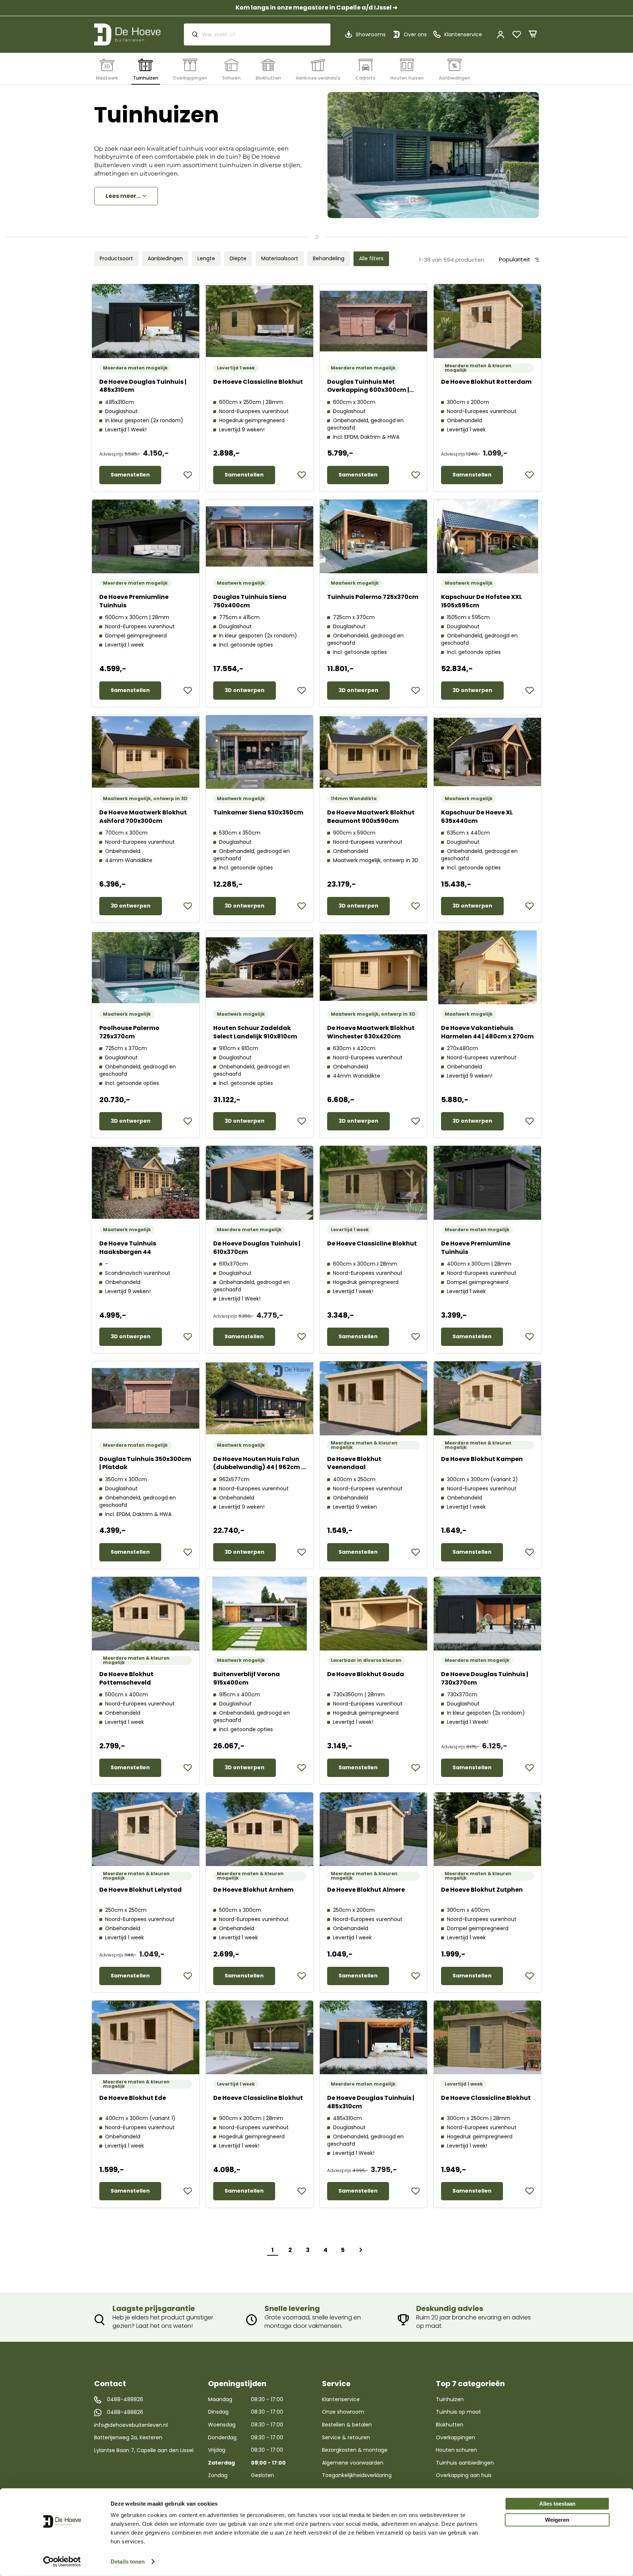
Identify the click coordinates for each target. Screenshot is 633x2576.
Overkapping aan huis (464, 2475)
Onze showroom (343, 2412)
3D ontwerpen (245, 690)
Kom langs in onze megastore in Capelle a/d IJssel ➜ (316, 8)
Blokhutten (450, 2425)
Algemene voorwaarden (353, 2463)
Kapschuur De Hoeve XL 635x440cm (477, 817)
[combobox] (257, 34)
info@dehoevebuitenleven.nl (131, 2425)
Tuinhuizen (450, 2399)
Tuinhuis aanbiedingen (465, 2463)
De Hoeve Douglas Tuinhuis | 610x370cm (257, 1248)
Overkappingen (456, 2437)
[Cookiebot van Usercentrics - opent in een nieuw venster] (62, 2562)
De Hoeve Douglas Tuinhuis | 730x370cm (485, 1678)
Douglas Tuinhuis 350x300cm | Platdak (145, 1463)
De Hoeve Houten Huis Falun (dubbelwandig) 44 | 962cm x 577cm (259, 1467)
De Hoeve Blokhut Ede (133, 2098)
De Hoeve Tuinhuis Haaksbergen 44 (128, 1248)
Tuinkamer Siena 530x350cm (258, 812)
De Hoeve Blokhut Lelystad (140, 1890)
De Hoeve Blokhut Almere (366, 1890)
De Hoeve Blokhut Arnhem (253, 1890)
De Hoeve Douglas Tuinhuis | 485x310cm (143, 386)
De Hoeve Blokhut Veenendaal (354, 1463)
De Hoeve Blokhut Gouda (366, 1674)
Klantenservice (341, 2399)
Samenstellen (130, 475)
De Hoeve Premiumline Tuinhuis (134, 601)
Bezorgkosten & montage (355, 2450)
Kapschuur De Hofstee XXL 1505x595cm (482, 601)
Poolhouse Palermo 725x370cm (129, 1032)
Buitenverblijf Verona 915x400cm (247, 1678)
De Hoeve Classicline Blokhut (258, 382)
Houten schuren (456, 2450)
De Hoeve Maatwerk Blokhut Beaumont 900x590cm (371, 817)
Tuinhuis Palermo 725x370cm (373, 597)
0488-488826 (125, 2400)
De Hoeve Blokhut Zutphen (482, 1890)
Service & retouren (346, 2437)
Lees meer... (123, 196)
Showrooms (371, 34)
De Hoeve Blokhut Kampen (482, 1459)
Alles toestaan (557, 2504)
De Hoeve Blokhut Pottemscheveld (126, 1678)
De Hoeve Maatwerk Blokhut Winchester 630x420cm (371, 1032)
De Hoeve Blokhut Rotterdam (486, 382)
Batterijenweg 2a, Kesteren (128, 2437)
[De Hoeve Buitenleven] (127, 34)
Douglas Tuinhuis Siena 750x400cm (250, 601)
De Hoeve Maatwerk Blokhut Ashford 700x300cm (143, 817)
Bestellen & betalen (347, 2425)
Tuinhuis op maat (458, 2412)
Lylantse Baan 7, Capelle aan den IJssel (144, 2450)
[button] (188, 475)
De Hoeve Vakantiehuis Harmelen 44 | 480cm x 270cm (487, 1032)
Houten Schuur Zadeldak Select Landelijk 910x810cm (255, 1032)
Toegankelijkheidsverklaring (357, 2475)
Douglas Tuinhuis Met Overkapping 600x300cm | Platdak (368, 390)
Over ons (415, 34)
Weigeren (557, 2520)
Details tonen (128, 2562)
